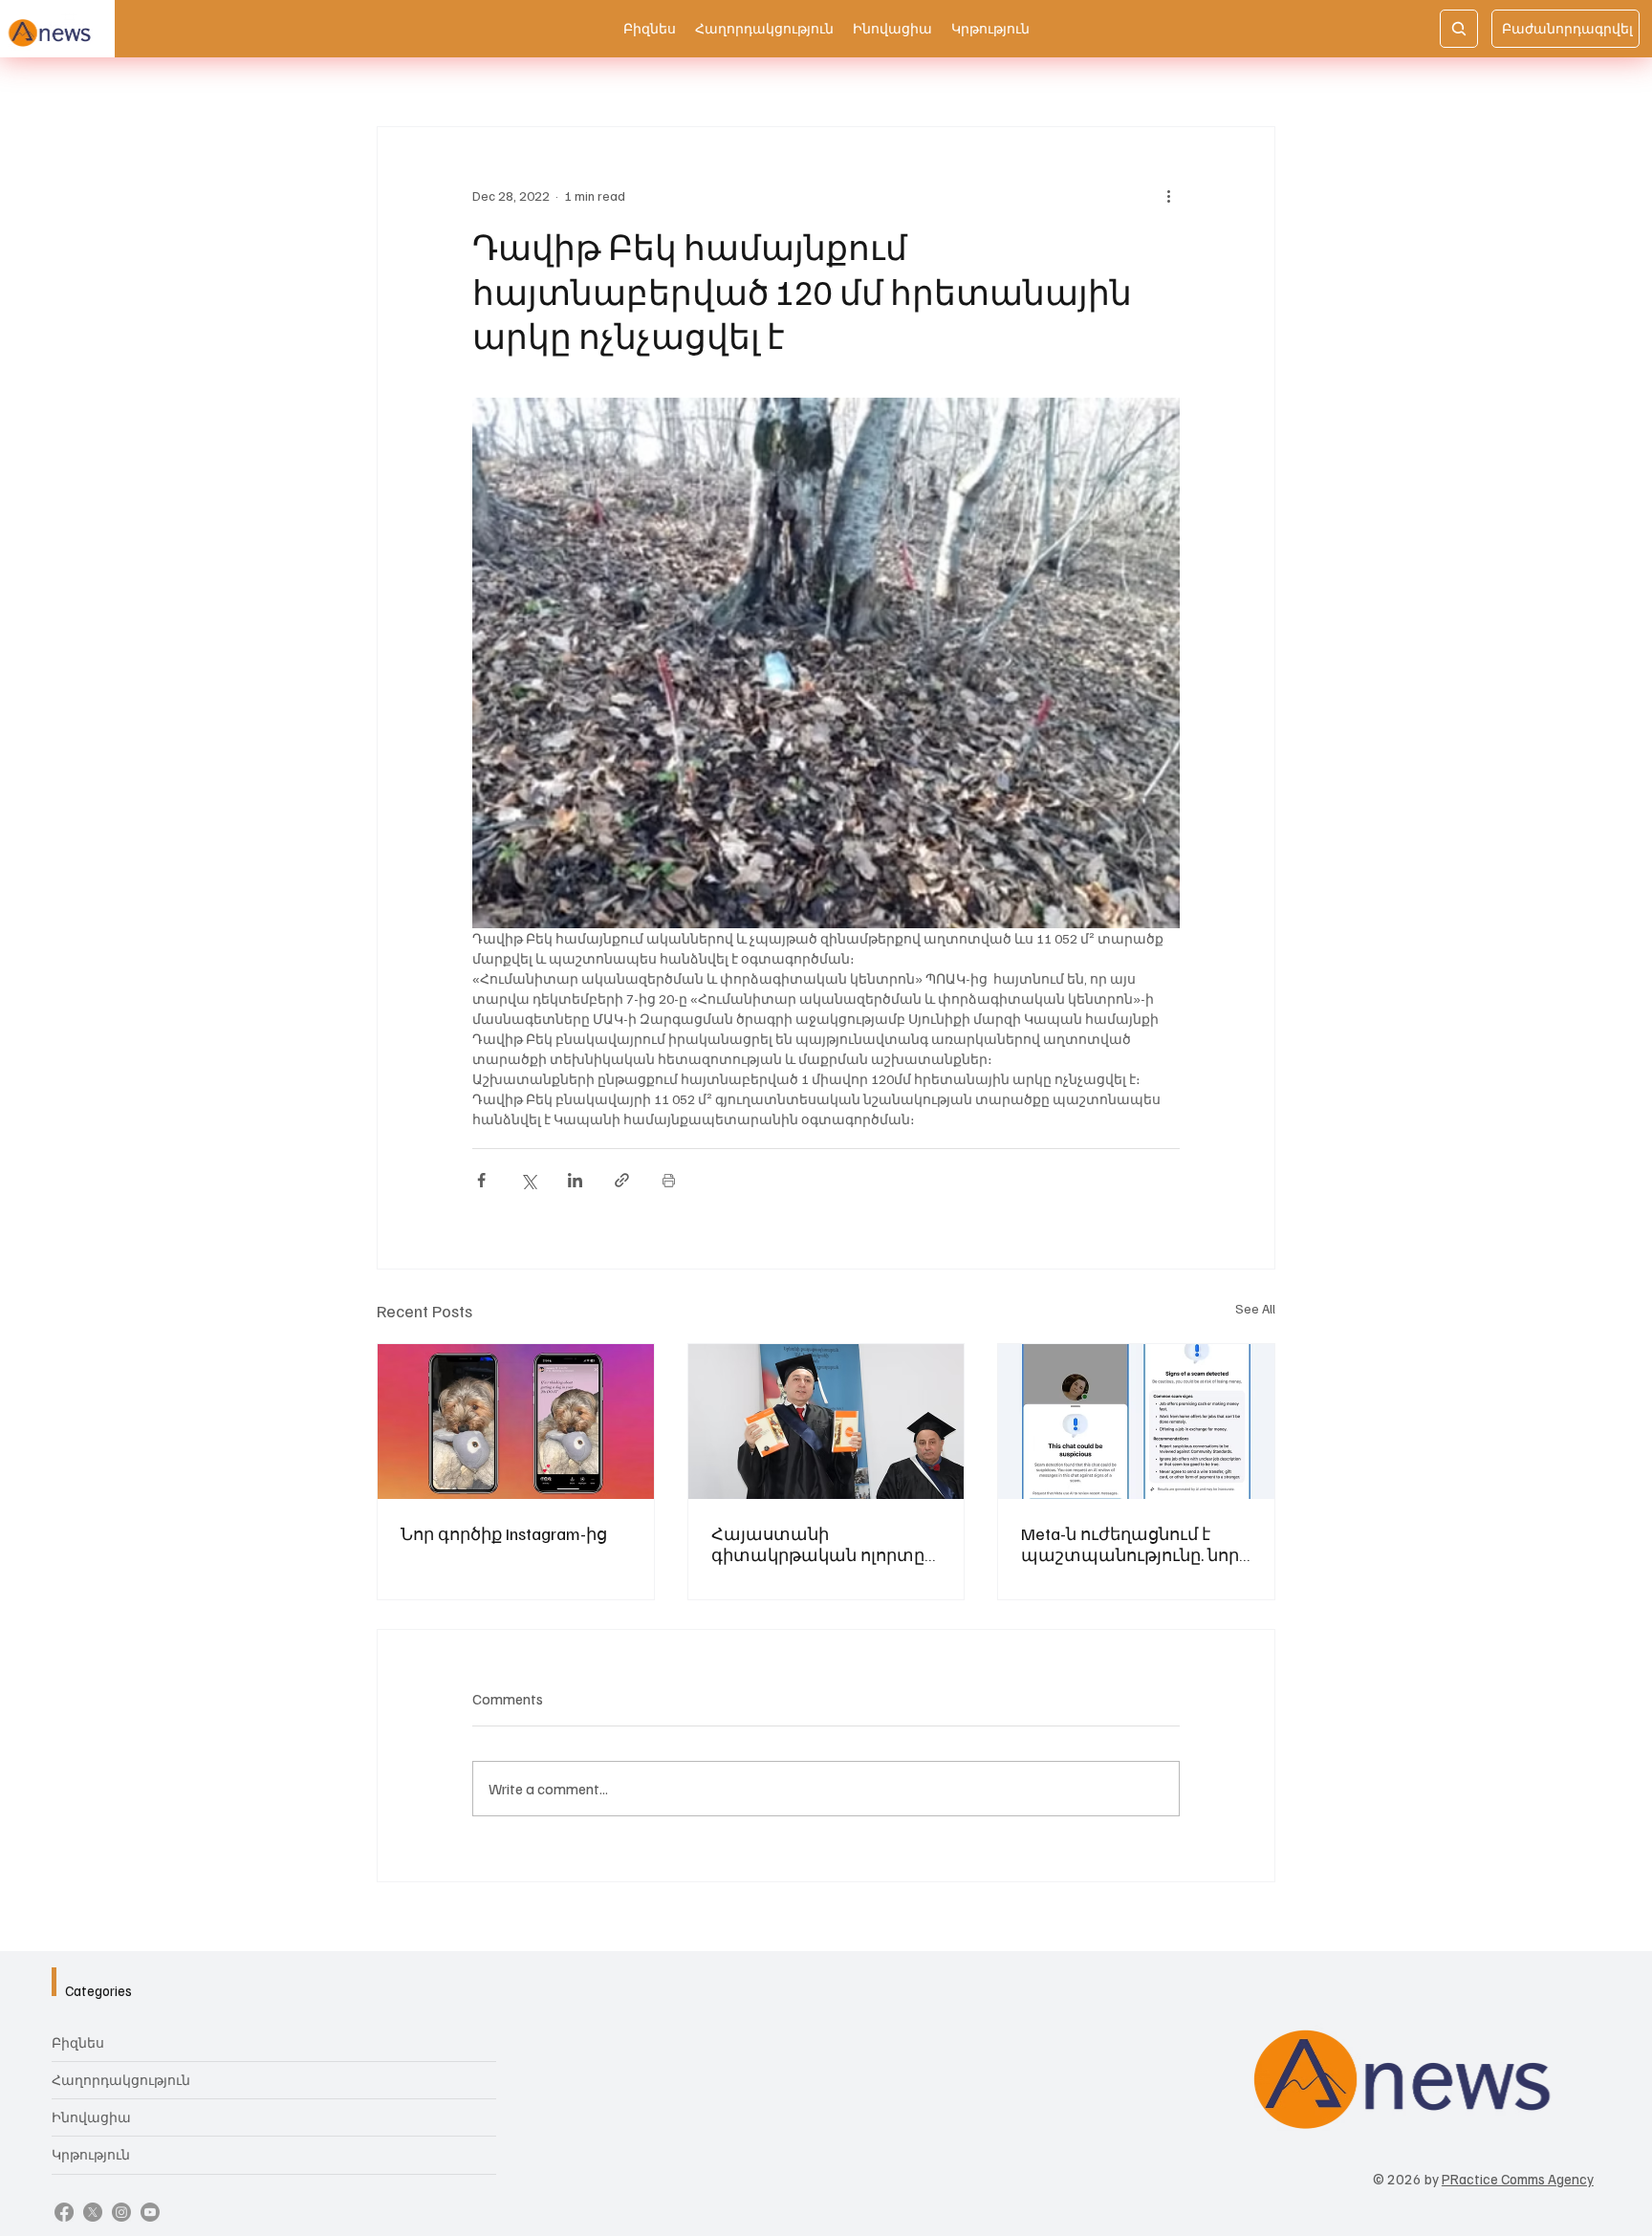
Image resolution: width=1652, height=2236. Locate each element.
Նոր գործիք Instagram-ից (504, 1533)
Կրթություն (91, 2154)
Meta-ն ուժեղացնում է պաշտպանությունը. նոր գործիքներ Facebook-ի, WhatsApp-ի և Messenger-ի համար (1130, 1544)
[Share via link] (622, 1180)
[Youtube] (150, 2212)
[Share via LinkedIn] (575, 1180)
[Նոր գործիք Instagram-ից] (516, 1422)
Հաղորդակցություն (121, 2080)
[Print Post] (669, 1180)
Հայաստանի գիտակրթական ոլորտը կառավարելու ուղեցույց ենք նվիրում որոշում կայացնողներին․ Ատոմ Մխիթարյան (823, 1544)
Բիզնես (78, 2042)
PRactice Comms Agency (1518, 2179)
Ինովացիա (91, 2117)
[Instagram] (121, 2212)
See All (1255, 1308)
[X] (93, 2212)
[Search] (1459, 29)
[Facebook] (64, 2212)
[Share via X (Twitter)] (528, 1180)
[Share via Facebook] (481, 1180)
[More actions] (1168, 196)
